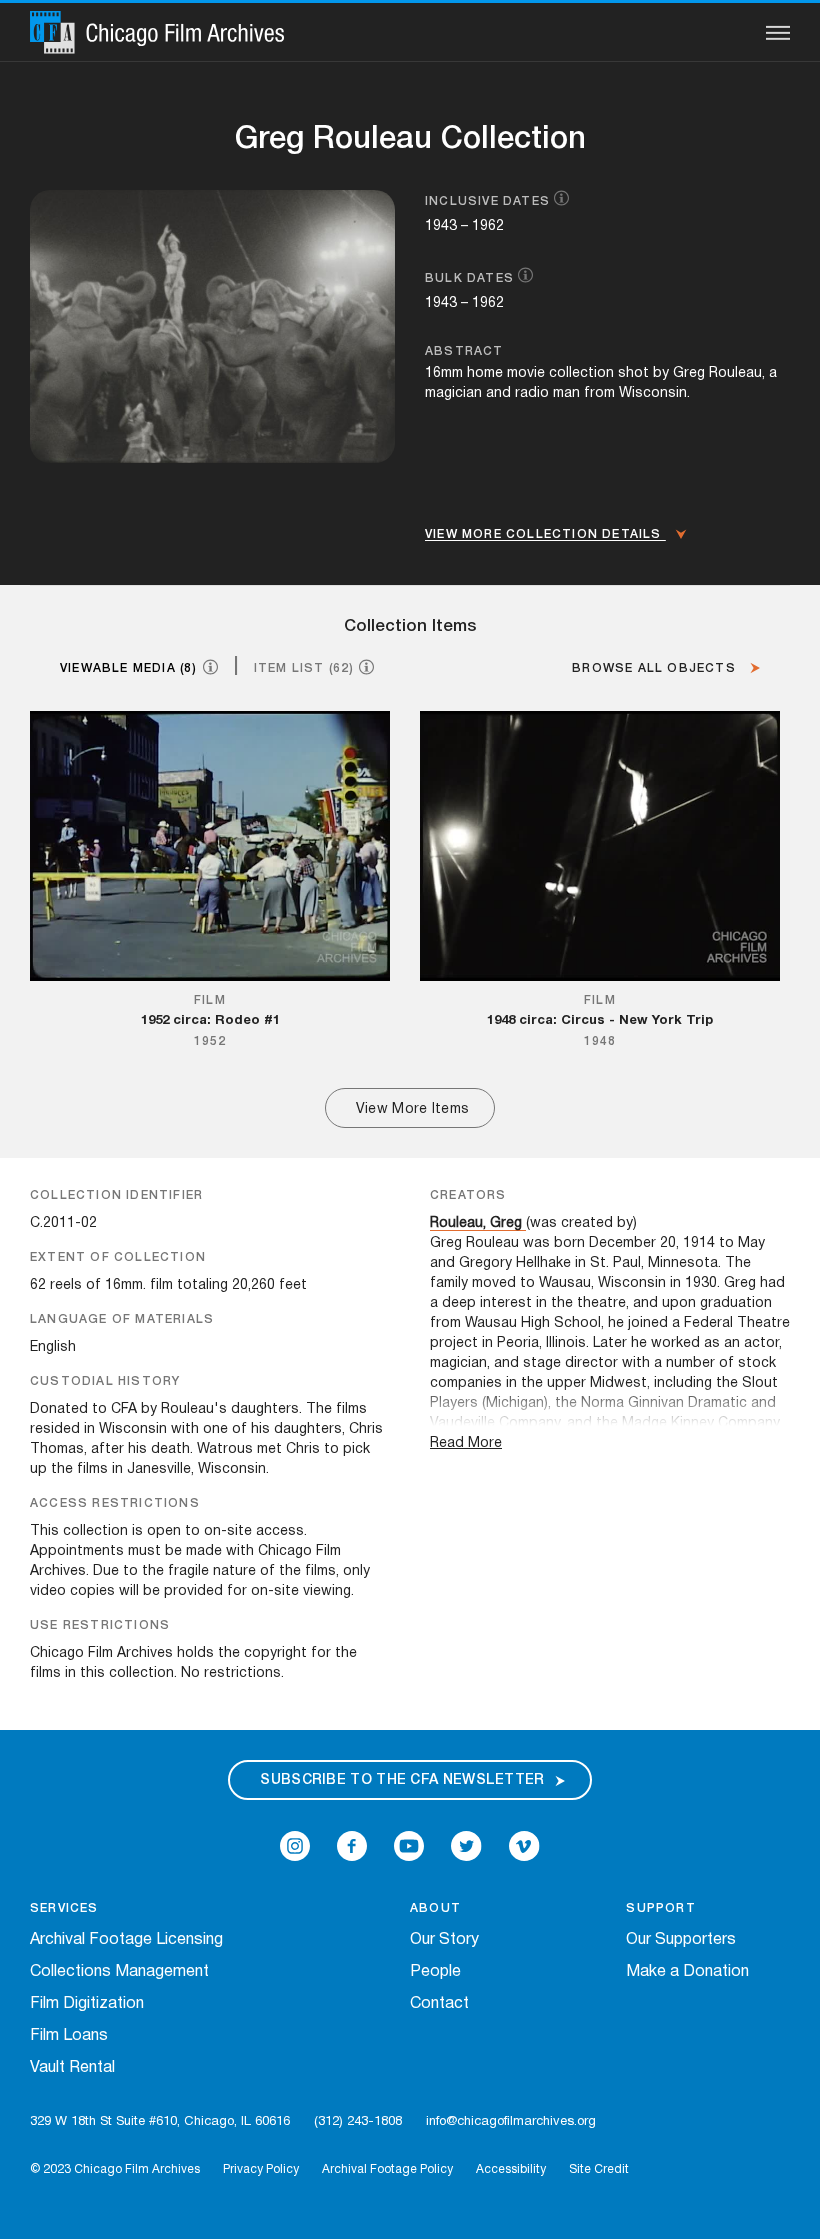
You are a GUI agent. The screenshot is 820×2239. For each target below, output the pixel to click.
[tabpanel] (410, 919)
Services (64, 1908)
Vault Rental (72, 2068)
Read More (466, 1443)
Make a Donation (687, 1972)
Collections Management (119, 1972)
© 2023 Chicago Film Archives (115, 2169)
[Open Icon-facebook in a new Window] (352, 1846)
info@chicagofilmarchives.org (511, 2122)
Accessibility (511, 2169)
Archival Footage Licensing (126, 1940)
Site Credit (599, 2169)
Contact (439, 2004)
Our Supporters (681, 1940)
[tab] (147, 667)
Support (660, 1908)
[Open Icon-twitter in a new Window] (466, 1846)
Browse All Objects (656, 668)
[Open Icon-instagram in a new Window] (295, 1846)
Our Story (444, 1940)
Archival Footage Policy (387, 2169)
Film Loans (69, 2036)
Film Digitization (87, 2004)
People (435, 1972)
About (435, 1908)
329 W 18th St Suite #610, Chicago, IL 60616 (160, 2122)
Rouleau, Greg (476, 1223)
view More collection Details (545, 534)
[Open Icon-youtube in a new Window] (409, 1846)
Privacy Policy (261, 2169)
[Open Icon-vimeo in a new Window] (524, 1846)
